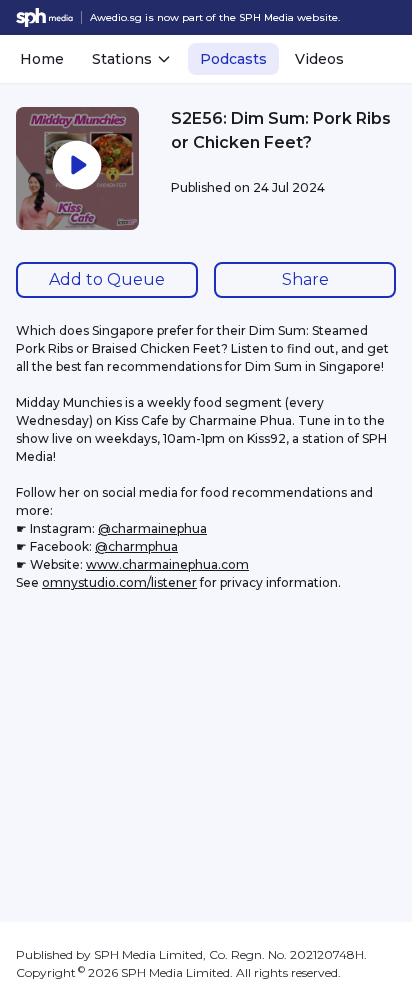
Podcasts (233, 59)
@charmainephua (152, 528)
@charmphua (136, 546)
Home (42, 59)
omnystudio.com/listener (119, 582)
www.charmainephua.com (167, 564)
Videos (319, 59)
